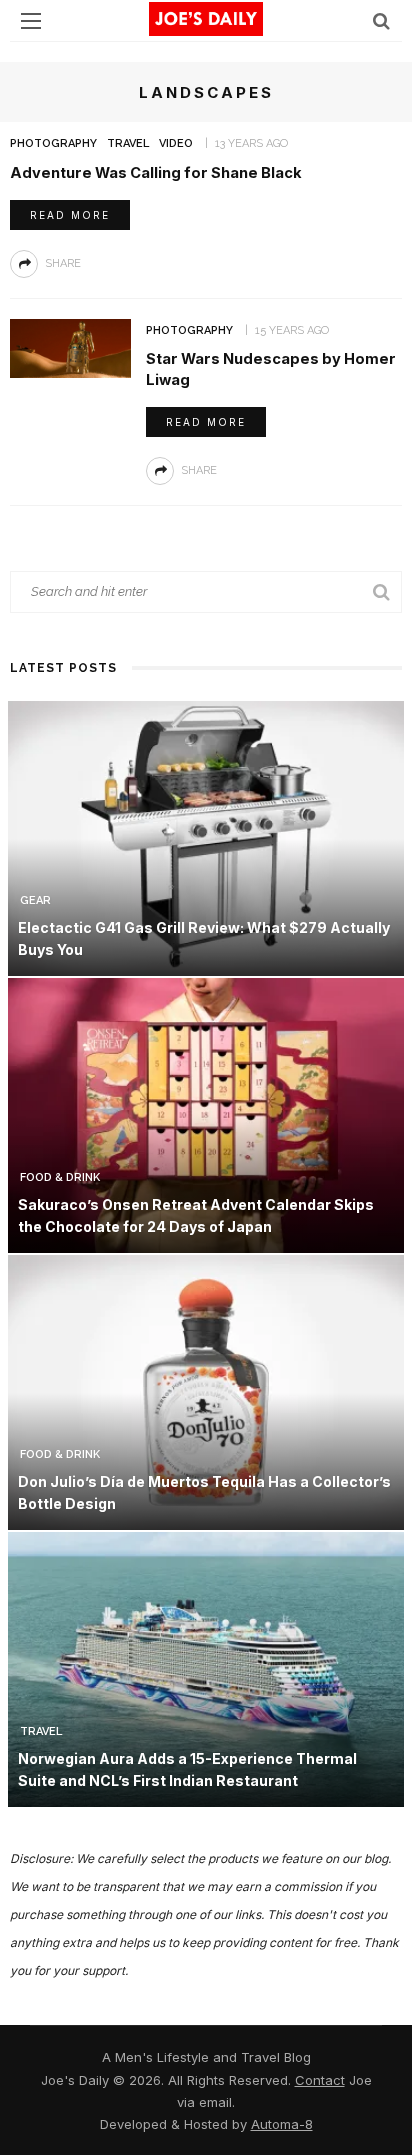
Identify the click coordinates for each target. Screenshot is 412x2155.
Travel (128, 143)
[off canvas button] (31, 21)
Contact (320, 2080)
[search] (381, 20)
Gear (35, 900)
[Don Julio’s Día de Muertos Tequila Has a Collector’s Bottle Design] (206, 1391)
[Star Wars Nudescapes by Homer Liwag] (70, 346)
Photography (53, 143)
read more (70, 215)
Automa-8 (282, 2124)
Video (176, 143)
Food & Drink (60, 1177)
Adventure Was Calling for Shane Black (156, 173)
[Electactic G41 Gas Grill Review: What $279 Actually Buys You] (206, 837)
